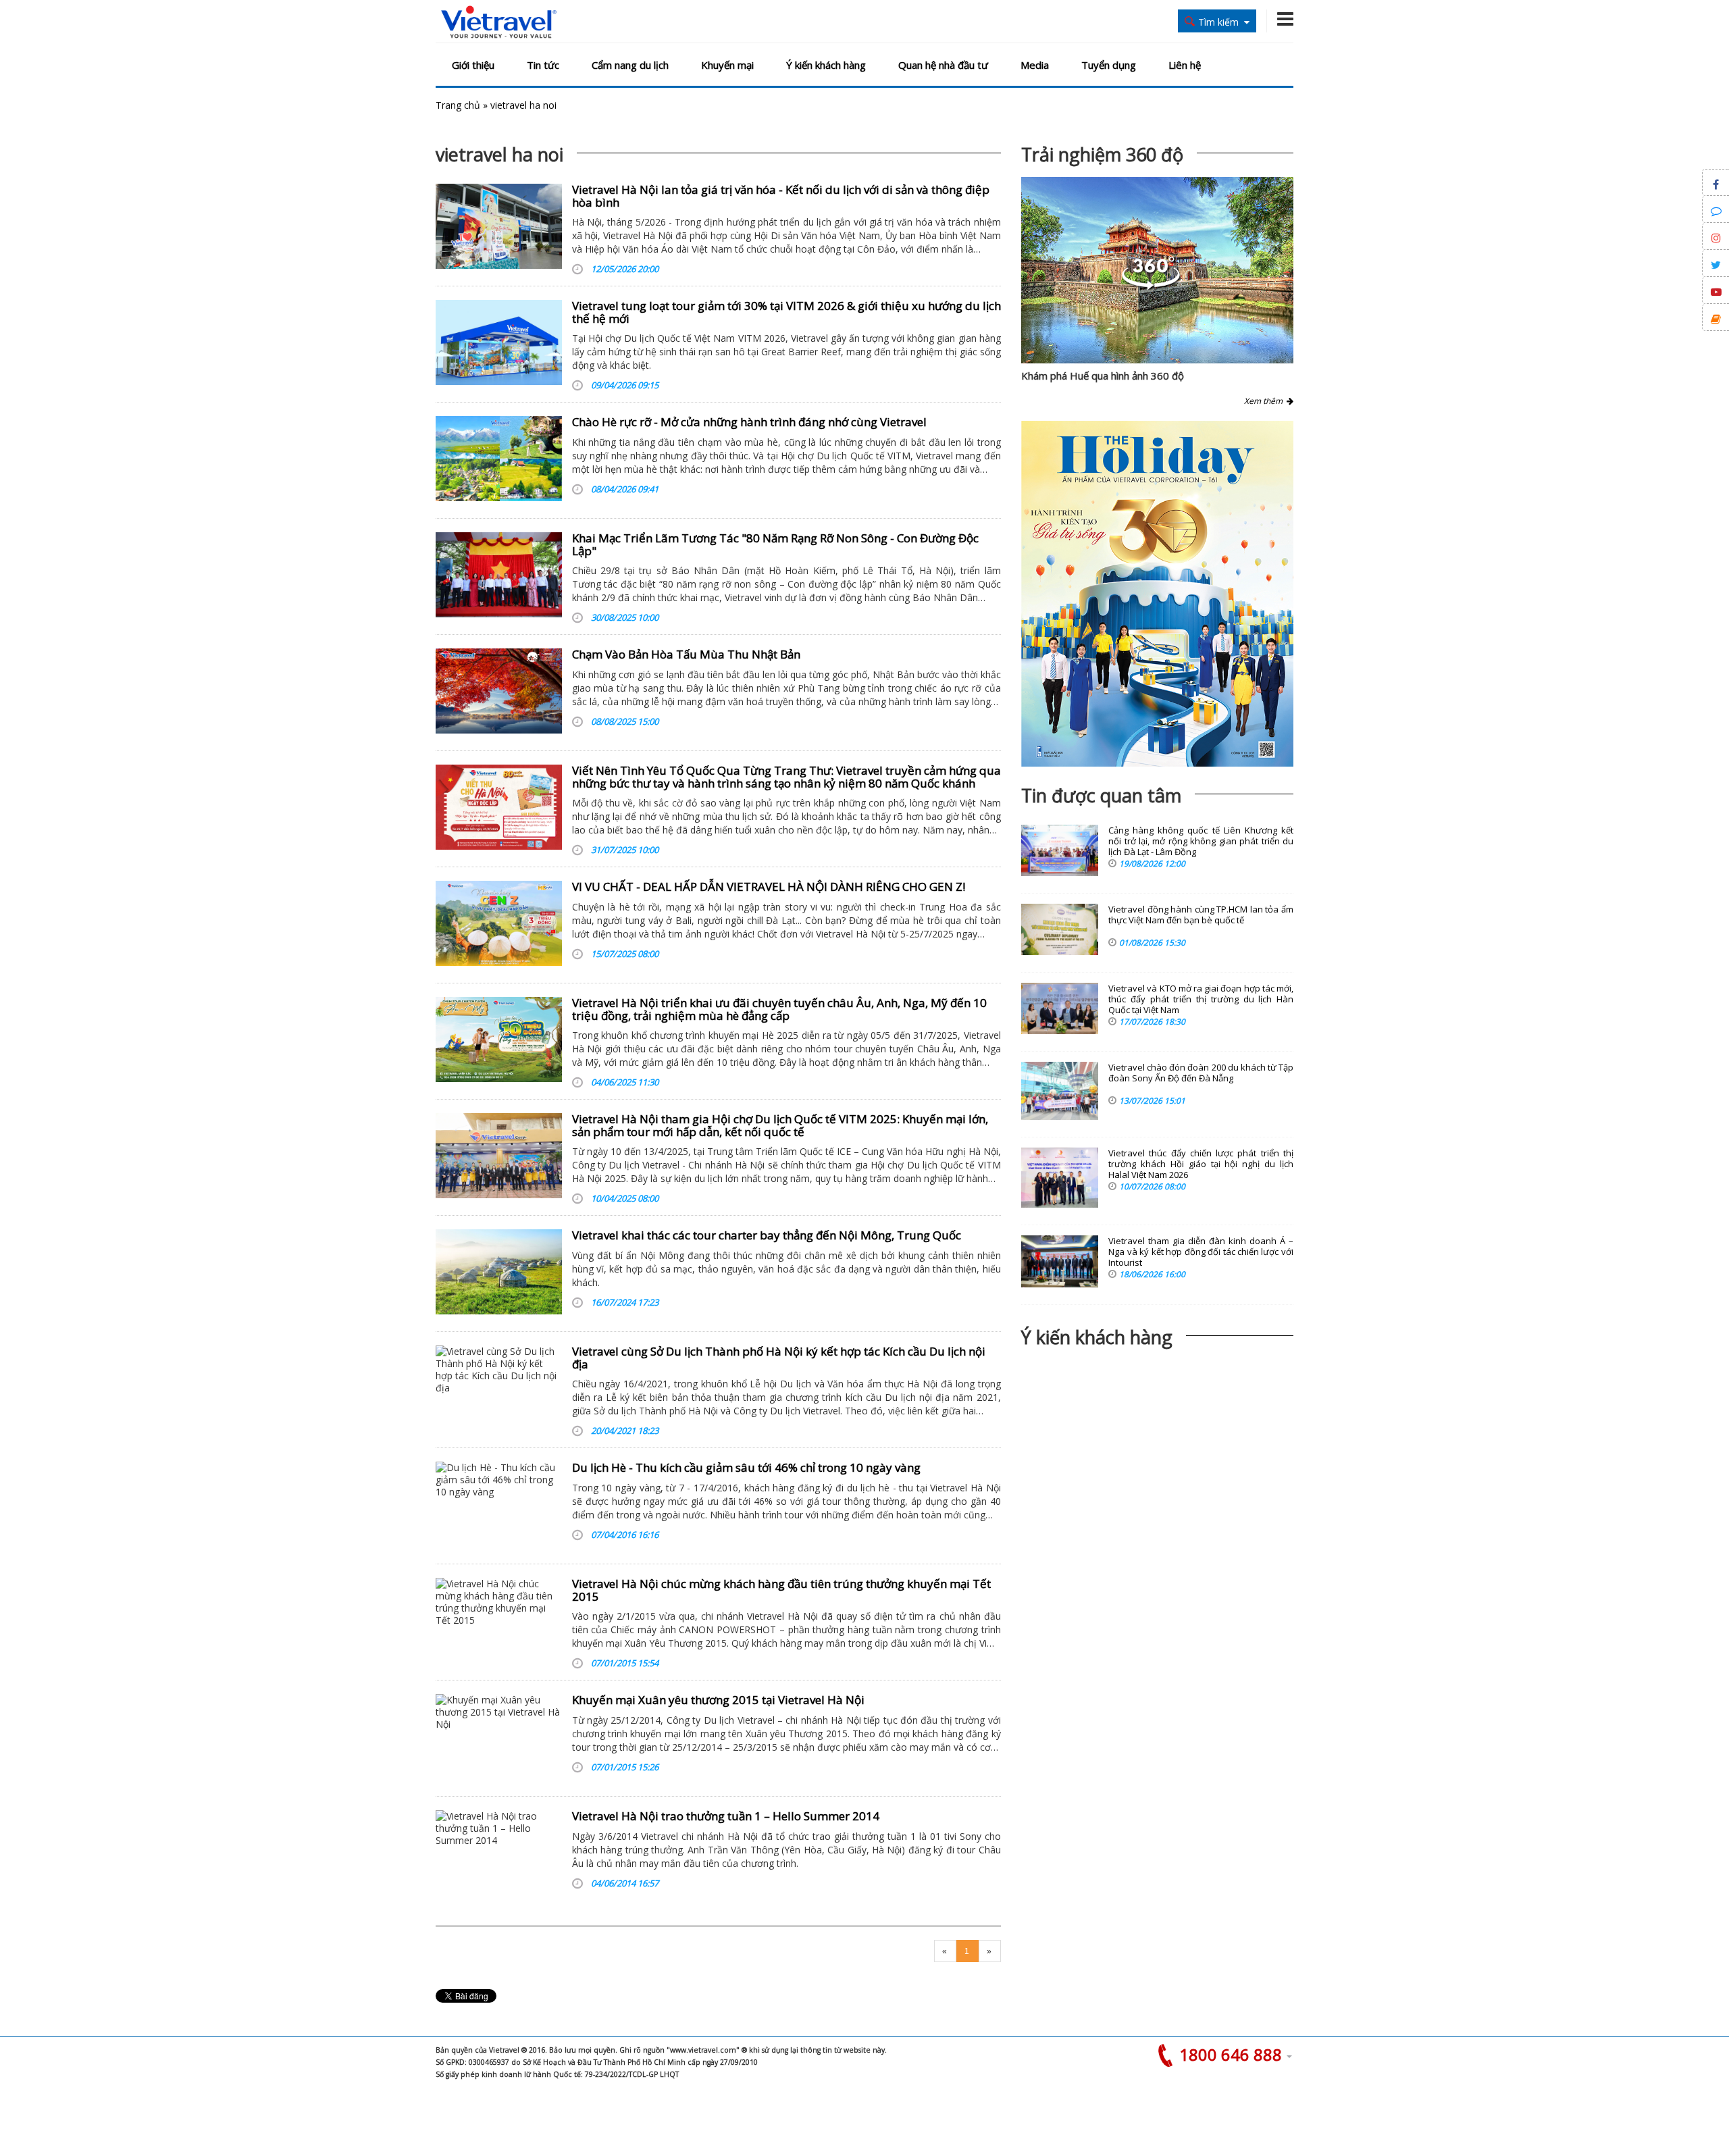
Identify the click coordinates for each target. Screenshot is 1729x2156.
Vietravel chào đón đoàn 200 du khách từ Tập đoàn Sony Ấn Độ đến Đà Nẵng (1201, 1073)
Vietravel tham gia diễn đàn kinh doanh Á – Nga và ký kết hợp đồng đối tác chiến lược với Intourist (1201, 1252)
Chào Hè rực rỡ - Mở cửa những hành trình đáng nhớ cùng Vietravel (749, 422)
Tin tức (543, 65)
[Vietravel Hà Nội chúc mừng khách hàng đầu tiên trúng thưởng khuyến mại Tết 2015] (499, 1620)
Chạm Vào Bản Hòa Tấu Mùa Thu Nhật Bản (686, 654)
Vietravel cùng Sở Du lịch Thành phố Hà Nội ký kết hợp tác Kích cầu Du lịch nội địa (779, 1358)
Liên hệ (1185, 65)
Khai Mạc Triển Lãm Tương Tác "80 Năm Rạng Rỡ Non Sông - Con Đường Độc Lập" (775, 544)
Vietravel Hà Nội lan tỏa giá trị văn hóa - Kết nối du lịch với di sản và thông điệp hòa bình (781, 196)
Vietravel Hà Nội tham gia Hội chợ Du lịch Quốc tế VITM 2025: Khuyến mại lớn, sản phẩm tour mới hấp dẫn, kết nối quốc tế (780, 1125)
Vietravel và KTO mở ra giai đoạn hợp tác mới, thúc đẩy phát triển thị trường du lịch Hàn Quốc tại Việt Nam (1201, 999)
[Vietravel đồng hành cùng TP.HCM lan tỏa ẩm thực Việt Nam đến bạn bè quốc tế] (1060, 929)
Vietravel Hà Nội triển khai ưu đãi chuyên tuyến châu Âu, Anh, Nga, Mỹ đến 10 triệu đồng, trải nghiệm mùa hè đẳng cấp (779, 1009)
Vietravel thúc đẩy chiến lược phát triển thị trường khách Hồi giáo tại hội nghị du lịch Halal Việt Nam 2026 (1201, 1164)
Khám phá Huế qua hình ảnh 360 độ (1103, 376)
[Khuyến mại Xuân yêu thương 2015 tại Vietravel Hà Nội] (499, 1737)
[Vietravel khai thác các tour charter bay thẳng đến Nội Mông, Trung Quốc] (499, 1272)
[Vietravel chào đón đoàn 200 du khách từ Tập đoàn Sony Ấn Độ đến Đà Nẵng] (1060, 1091)
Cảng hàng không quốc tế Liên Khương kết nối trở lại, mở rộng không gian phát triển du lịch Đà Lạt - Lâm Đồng (1201, 841)
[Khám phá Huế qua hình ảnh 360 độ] (1151, 286)
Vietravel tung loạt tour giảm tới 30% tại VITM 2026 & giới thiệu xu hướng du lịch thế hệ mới (786, 312)
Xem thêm (1265, 401)
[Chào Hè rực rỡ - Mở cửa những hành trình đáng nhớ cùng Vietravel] (499, 459)
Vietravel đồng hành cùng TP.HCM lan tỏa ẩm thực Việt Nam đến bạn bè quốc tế (1201, 915)
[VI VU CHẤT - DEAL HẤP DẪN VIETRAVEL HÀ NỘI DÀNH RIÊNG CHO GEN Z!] (499, 923)
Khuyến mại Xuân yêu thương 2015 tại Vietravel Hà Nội (718, 1700)
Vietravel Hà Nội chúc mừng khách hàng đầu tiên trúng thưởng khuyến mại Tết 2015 (781, 1590)
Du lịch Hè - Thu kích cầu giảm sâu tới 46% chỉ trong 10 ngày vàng (746, 1467)
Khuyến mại (727, 65)
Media (1035, 65)
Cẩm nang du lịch (630, 65)
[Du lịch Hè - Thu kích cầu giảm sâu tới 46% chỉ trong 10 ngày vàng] (499, 1504)
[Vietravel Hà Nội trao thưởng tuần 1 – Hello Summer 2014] (499, 1853)
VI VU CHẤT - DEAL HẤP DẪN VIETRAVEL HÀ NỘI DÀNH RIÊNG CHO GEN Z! (769, 887)
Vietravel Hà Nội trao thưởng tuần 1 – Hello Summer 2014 (726, 1816)
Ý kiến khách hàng (826, 65)
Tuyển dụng (1109, 65)
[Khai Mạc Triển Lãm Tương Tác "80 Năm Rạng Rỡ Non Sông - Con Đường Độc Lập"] (499, 575)
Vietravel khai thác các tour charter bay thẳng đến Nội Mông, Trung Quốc (767, 1235)
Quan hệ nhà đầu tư (943, 65)
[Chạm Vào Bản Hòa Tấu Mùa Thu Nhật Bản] (499, 691)
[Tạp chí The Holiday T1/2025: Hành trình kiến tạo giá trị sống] (1157, 594)
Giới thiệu (473, 65)
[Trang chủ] (499, 23)
